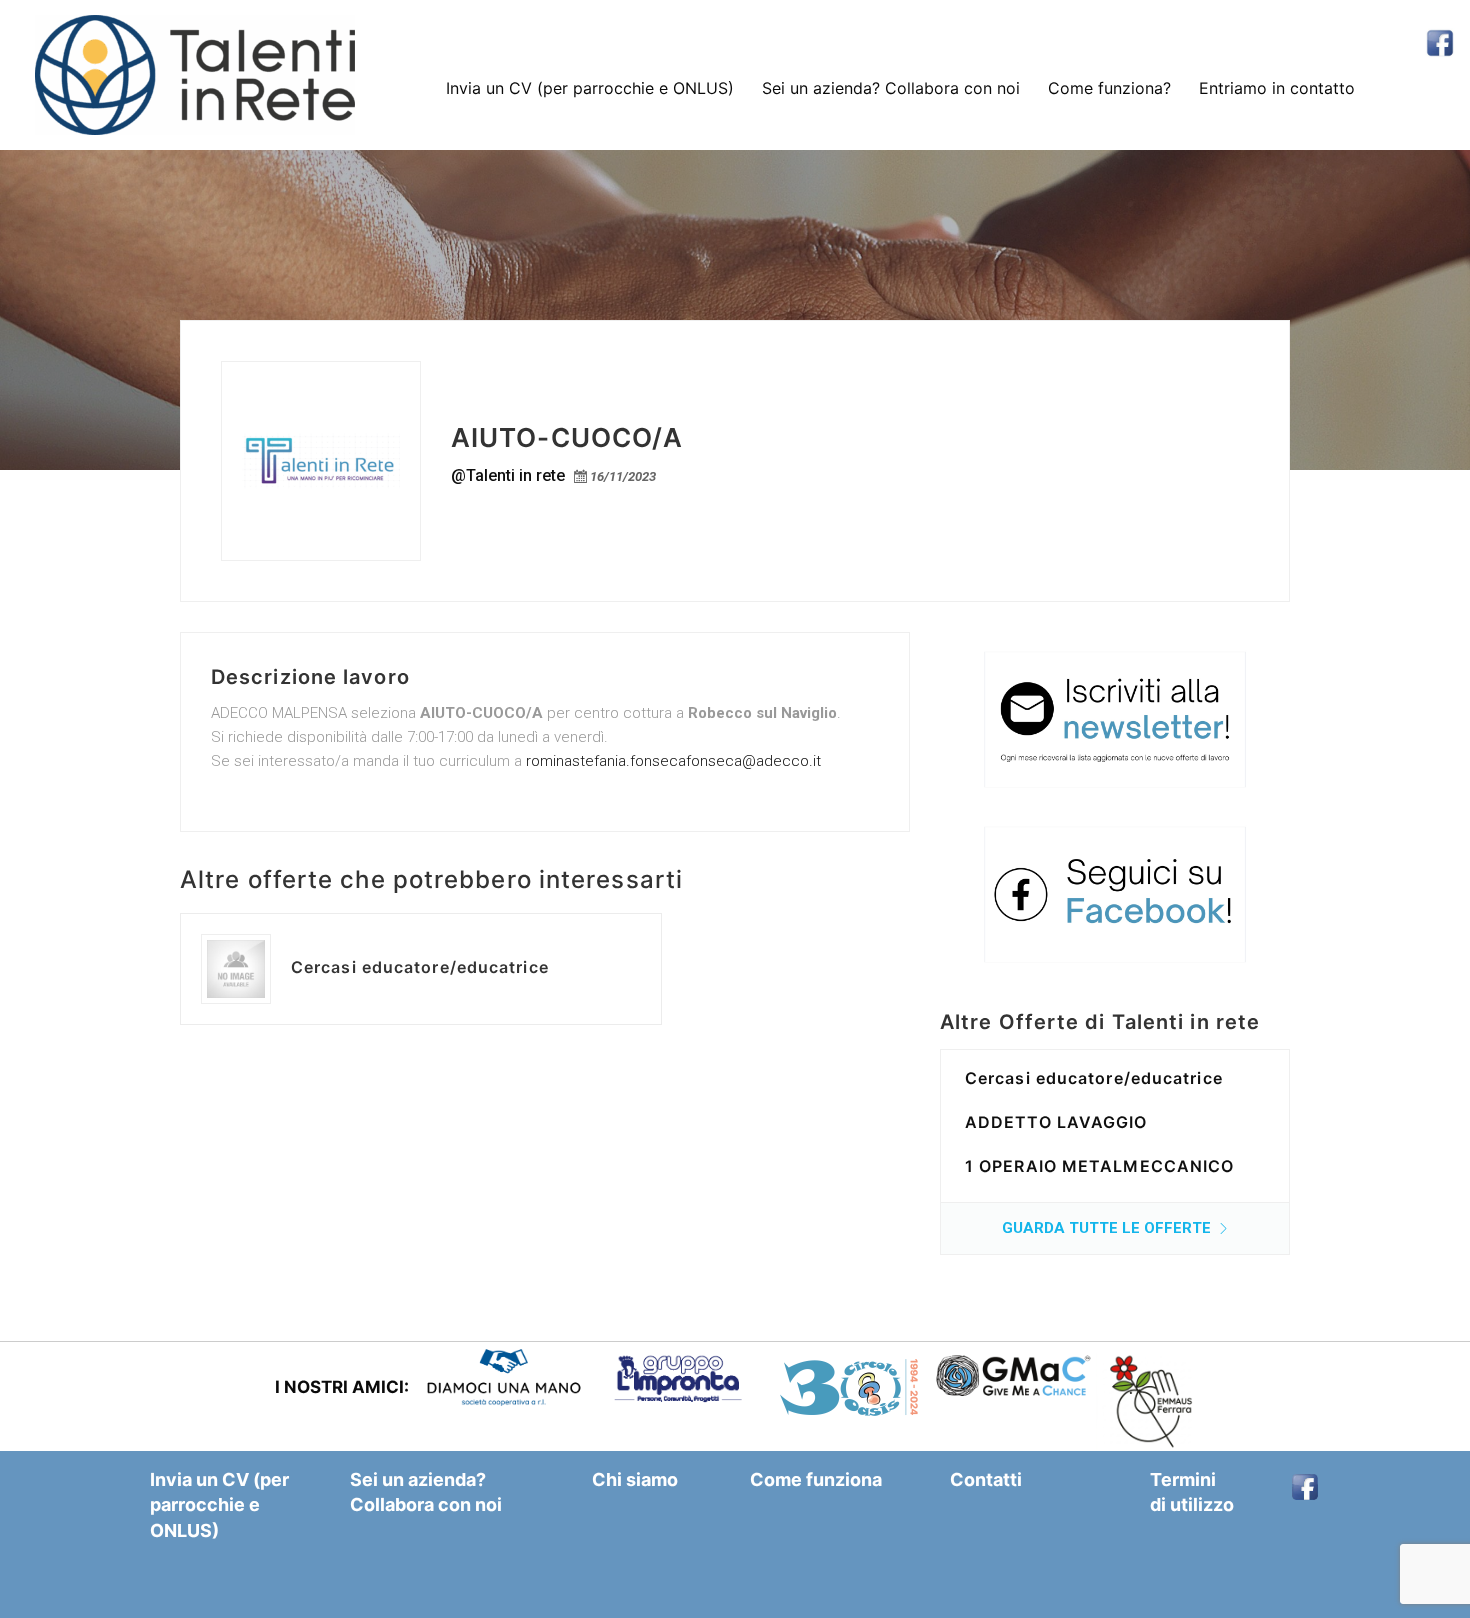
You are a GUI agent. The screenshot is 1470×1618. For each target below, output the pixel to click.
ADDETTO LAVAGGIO (1056, 1122)
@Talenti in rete (508, 475)
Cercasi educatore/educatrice (420, 967)
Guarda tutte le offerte (1108, 1228)
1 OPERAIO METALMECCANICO (1099, 1166)
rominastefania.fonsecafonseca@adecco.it (673, 761)
